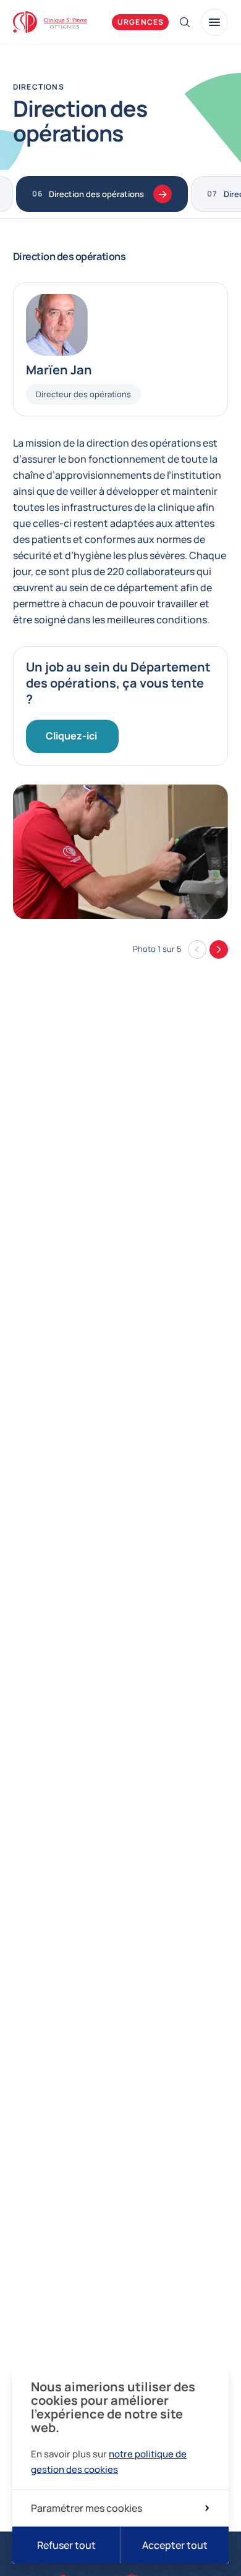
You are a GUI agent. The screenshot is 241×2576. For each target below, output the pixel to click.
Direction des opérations (96, 194)
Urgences (141, 22)
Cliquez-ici (72, 736)
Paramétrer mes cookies (87, 2508)
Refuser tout (66, 2545)
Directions (39, 87)
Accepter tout (175, 2545)
